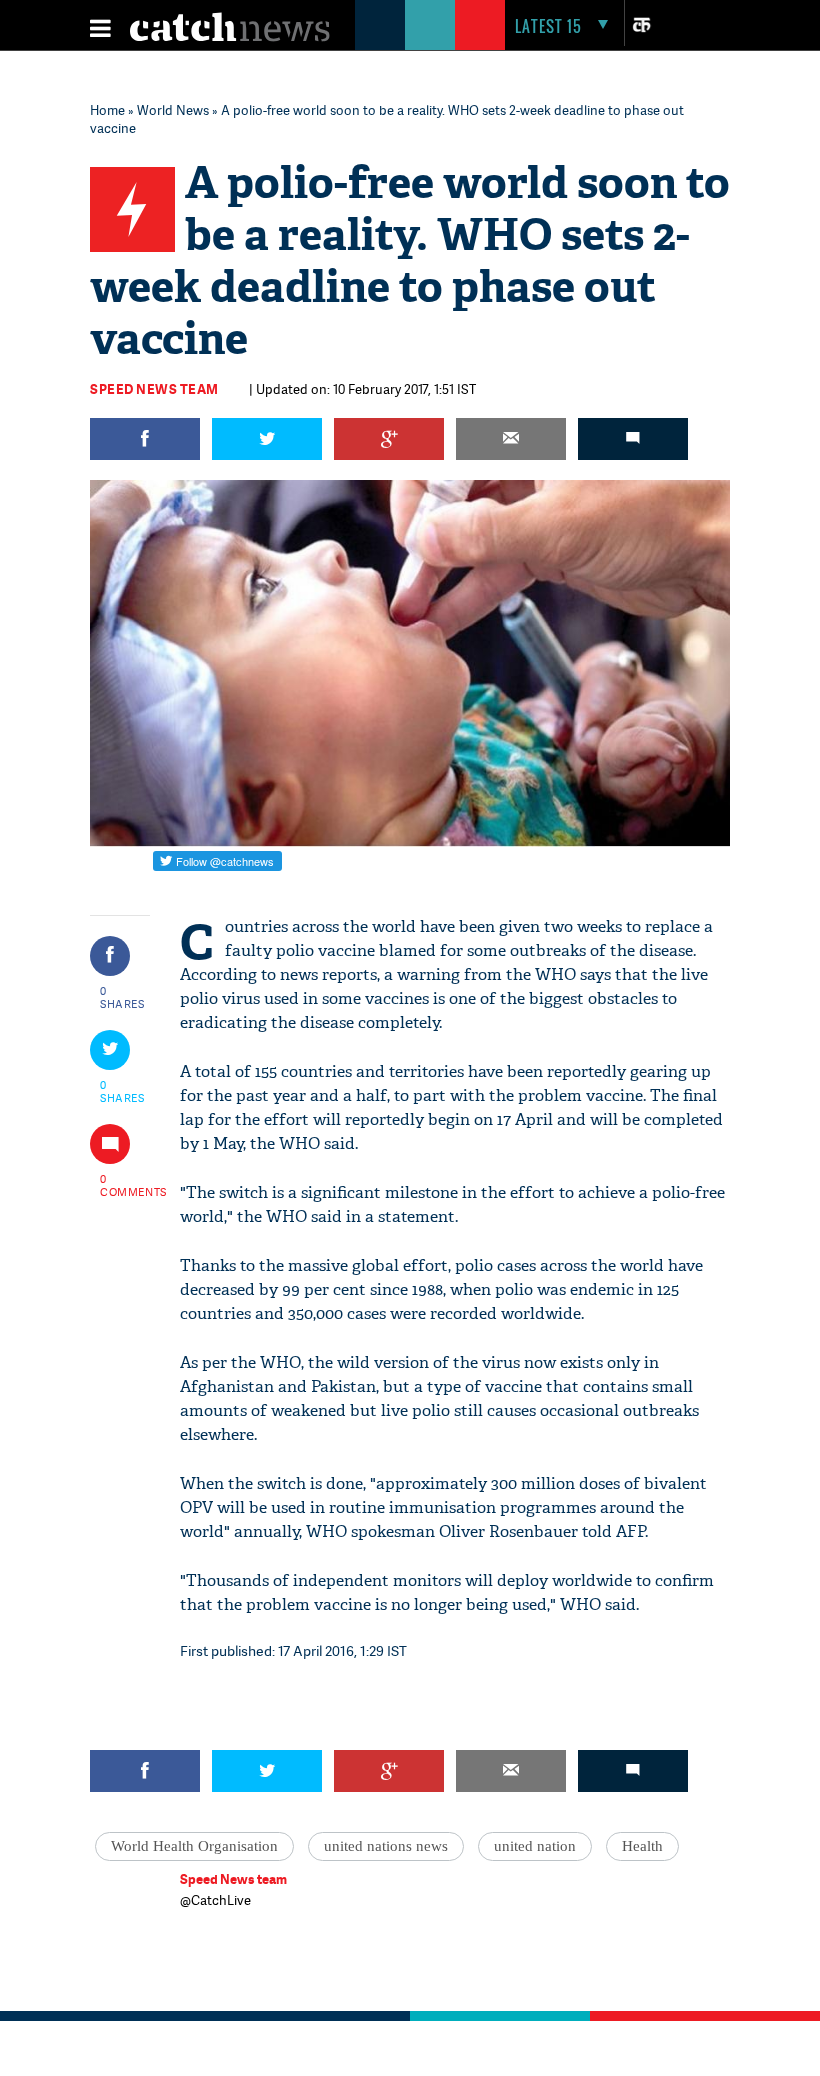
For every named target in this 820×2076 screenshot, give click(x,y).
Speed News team (154, 389)
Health (642, 1846)
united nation (535, 1846)
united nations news (386, 1846)
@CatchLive (215, 1900)
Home (107, 110)
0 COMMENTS (123, 1185)
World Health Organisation (194, 1846)
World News (173, 110)
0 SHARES (122, 997)
